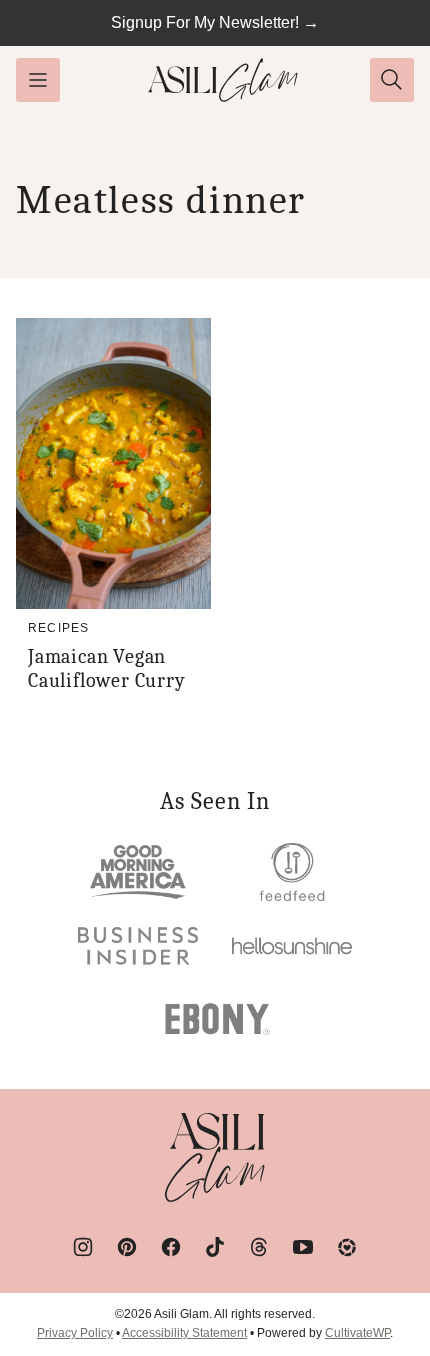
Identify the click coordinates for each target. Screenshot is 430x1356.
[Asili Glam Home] (223, 80)
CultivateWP (357, 1333)
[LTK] (347, 1247)
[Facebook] (171, 1247)
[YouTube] (303, 1247)
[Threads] (259, 1247)
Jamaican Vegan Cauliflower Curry (107, 668)
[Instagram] (83, 1247)
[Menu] (38, 80)
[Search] (392, 80)
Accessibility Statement (184, 1333)
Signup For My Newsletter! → (215, 22)
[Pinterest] (127, 1247)
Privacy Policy (75, 1333)
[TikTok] (215, 1247)
